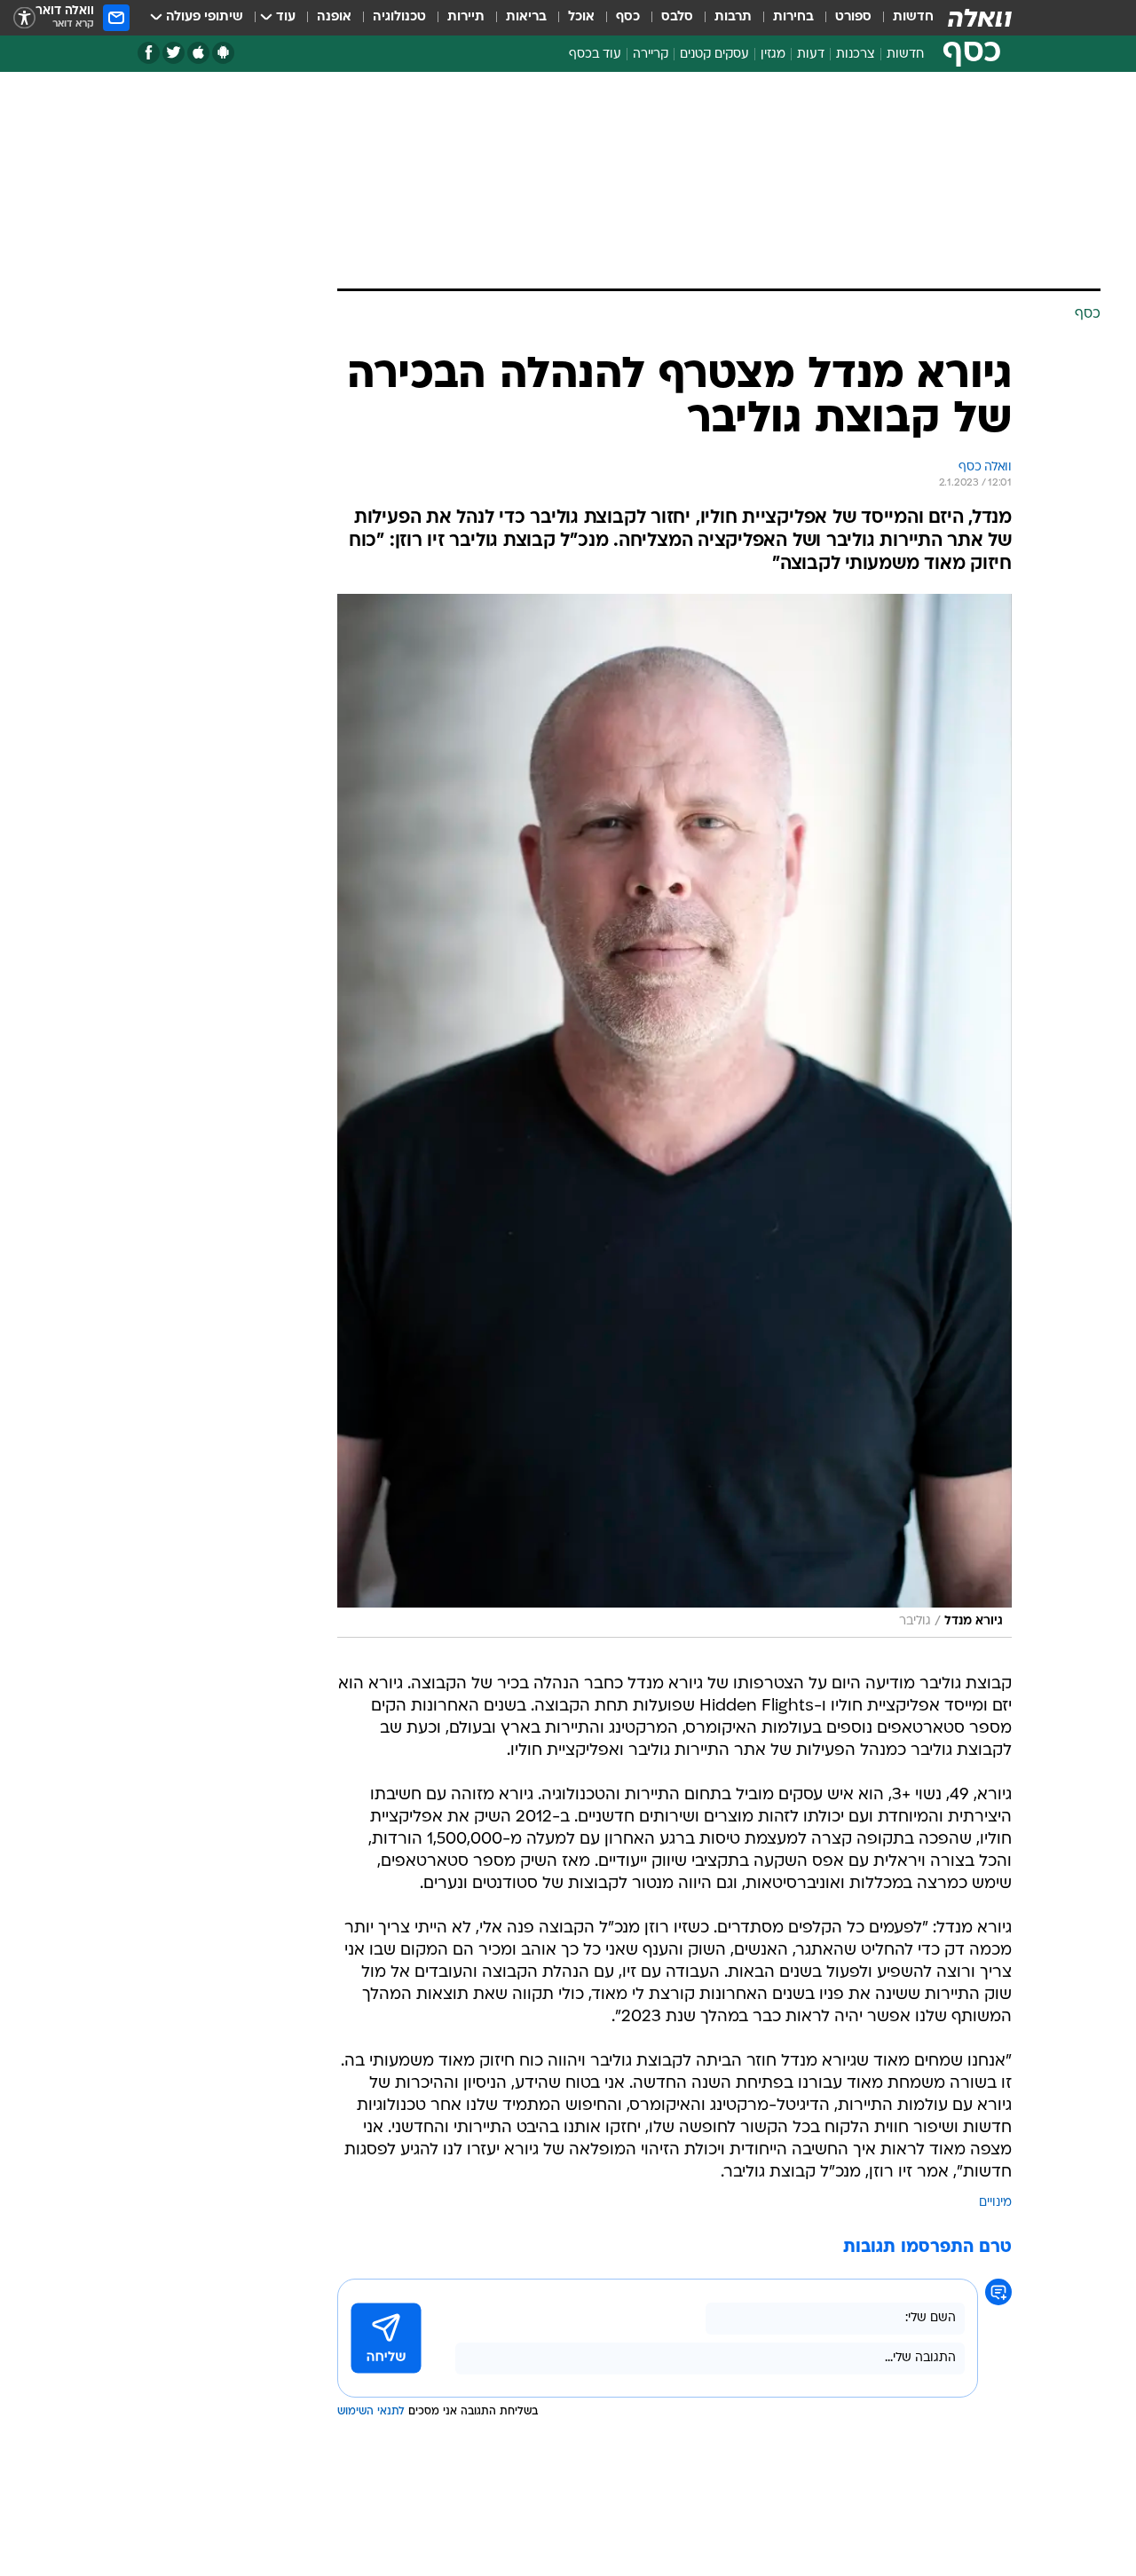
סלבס (677, 17)
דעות (811, 55)
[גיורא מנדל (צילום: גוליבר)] (674, 1116)
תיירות (466, 17)
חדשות (913, 17)
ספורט (853, 17)
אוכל (581, 17)
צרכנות (856, 55)
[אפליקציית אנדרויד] (223, 53)
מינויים (995, 2203)
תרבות (733, 17)
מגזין (773, 55)
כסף (628, 17)
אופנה (334, 17)
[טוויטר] (174, 53)
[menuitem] (903, 18)
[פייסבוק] (149, 53)
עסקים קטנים (714, 55)
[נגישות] (24, 18)
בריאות (526, 17)
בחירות (793, 17)
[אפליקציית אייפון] (198, 53)
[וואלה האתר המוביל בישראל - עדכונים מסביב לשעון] (980, 18)
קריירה (651, 55)
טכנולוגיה (399, 17)
